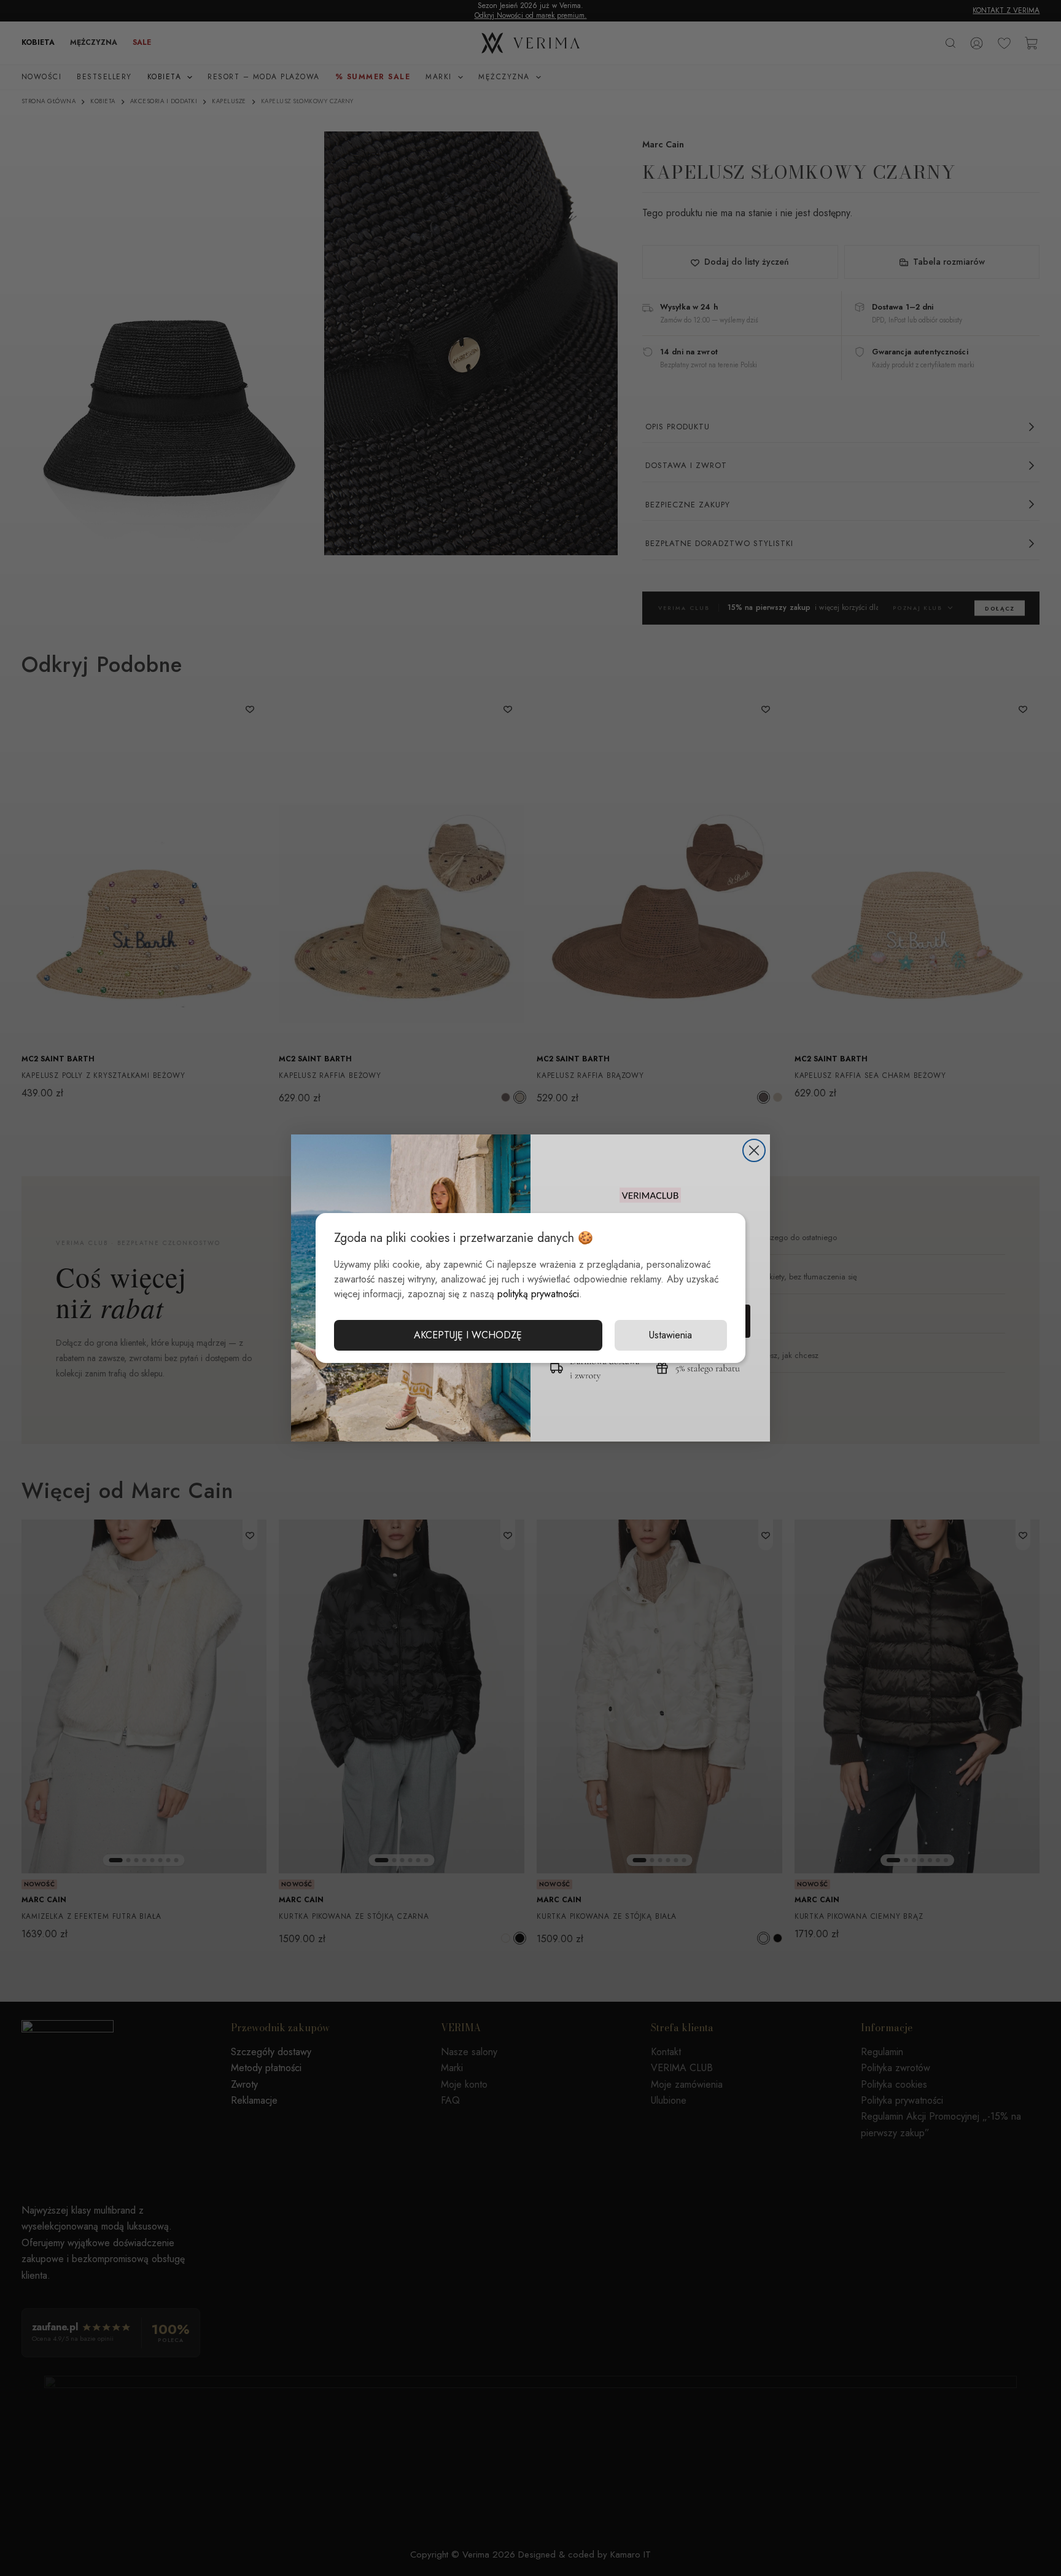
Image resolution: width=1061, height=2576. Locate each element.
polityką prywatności (538, 1294)
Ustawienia (670, 1335)
